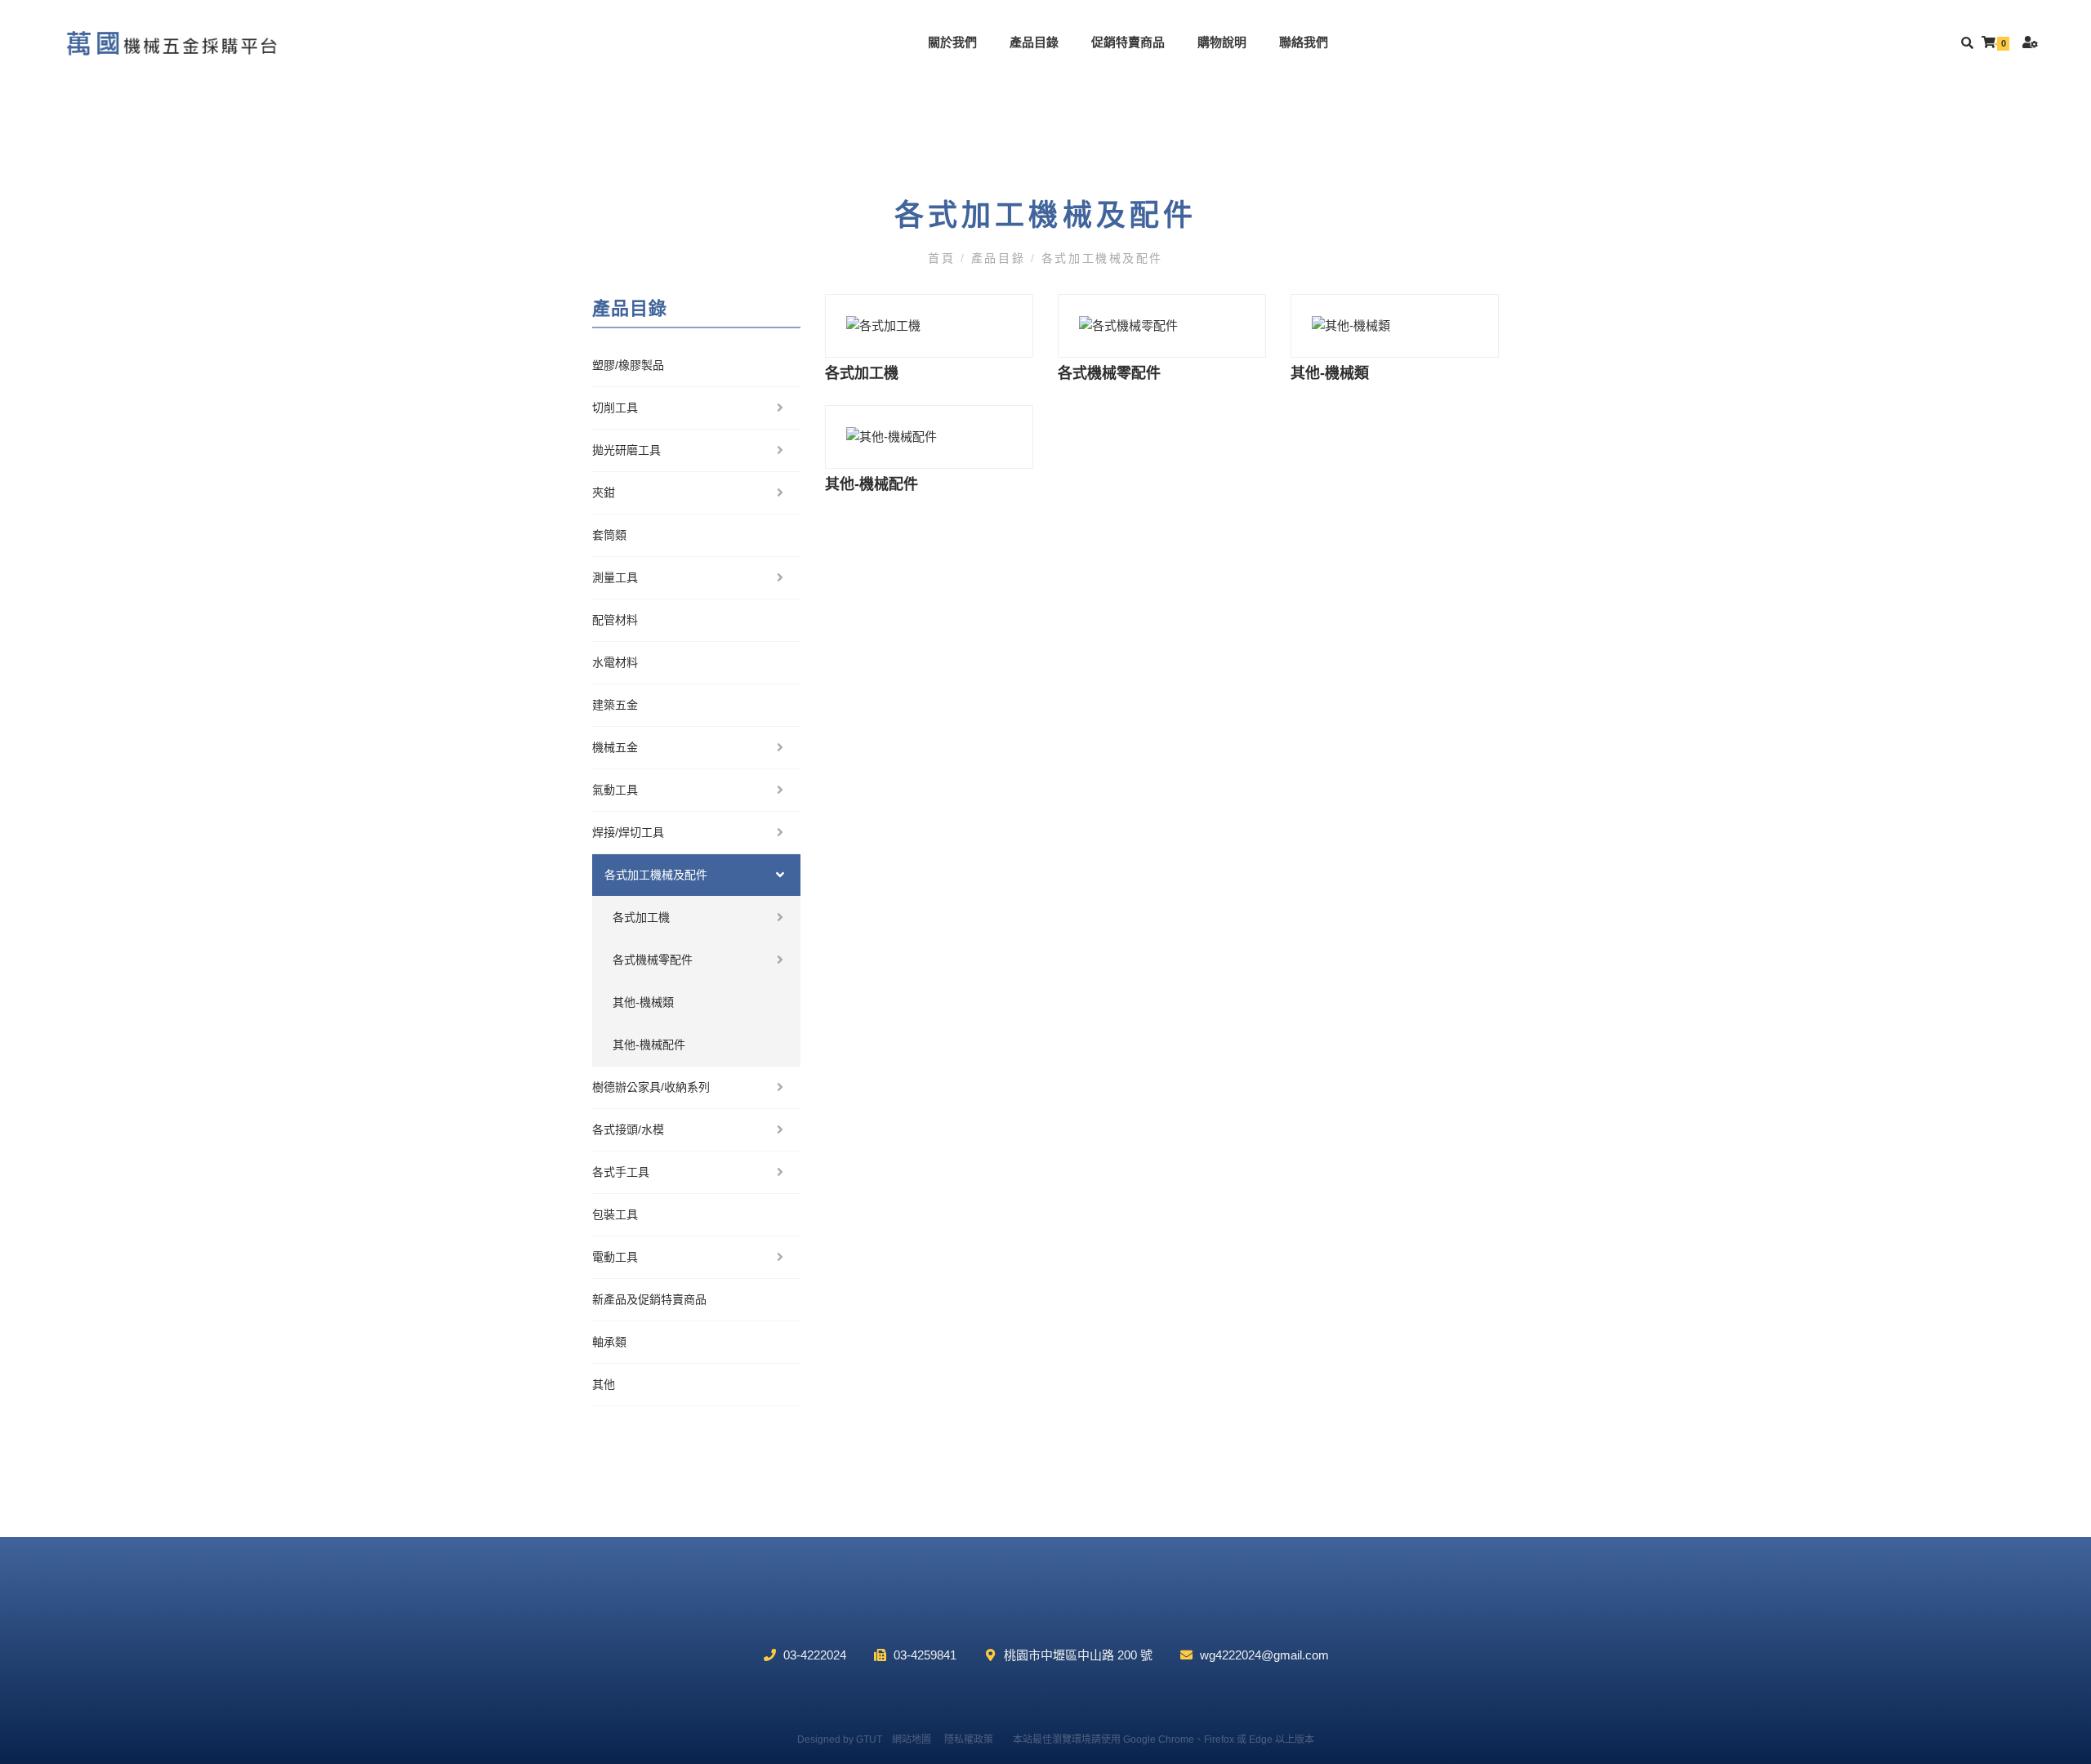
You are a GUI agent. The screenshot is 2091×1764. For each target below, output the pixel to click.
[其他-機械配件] (929, 437)
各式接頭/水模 (628, 1129)
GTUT (869, 1739)
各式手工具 (621, 1172)
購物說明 (1222, 42)
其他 (604, 1384)
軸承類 (609, 1342)
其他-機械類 (643, 1002)
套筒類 (609, 535)
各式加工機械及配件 (1099, 258)
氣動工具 (615, 790)
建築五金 (615, 705)
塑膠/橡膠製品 (628, 365)
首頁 (944, 258)
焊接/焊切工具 (628, 832)
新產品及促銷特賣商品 (649, 1299)
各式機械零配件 (653, 960)
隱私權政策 (969, 1739)
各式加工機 (641, 917)
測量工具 (615, 577)
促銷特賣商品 (1128, 42)
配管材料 (615, 620)
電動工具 (615, 1257)
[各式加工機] (929, 326)
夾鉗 (604, 492)
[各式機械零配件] (1162, 326)
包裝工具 (615, 1214)
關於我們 (952, 42)
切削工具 (615, 408)
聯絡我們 (1304, 42)
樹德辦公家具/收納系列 (651, 1087)
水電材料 (615, 662)
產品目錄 (1034, 42)
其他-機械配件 (649, 1045)
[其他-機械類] (1395, 326)
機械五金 (615, 747)
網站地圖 (912, 1739)
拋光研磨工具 (626, 450)
